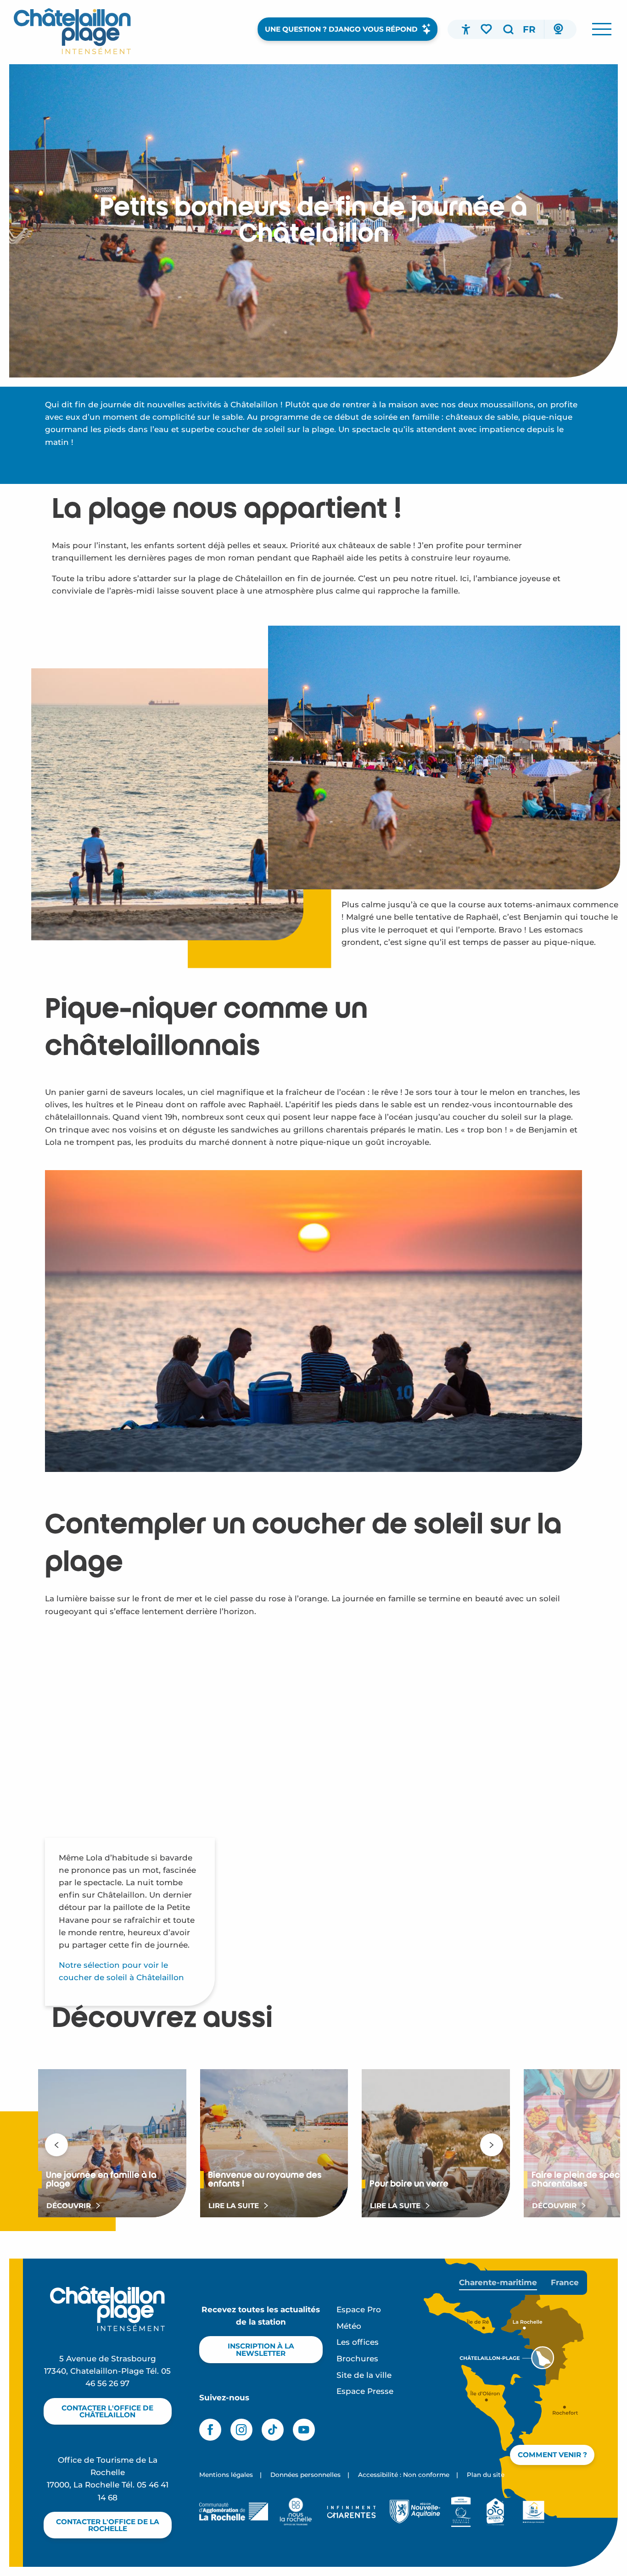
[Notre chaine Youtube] (304, 2430)
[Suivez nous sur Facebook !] (210, 2430)
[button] (508, 29)
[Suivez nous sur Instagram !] (241, 2430)
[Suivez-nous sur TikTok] (273, 2430)
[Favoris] (487, 29)
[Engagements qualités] (461, 2512)
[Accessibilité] (466, 29)
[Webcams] (558, 29)
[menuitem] (72, 31)
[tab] (498, 2283)
